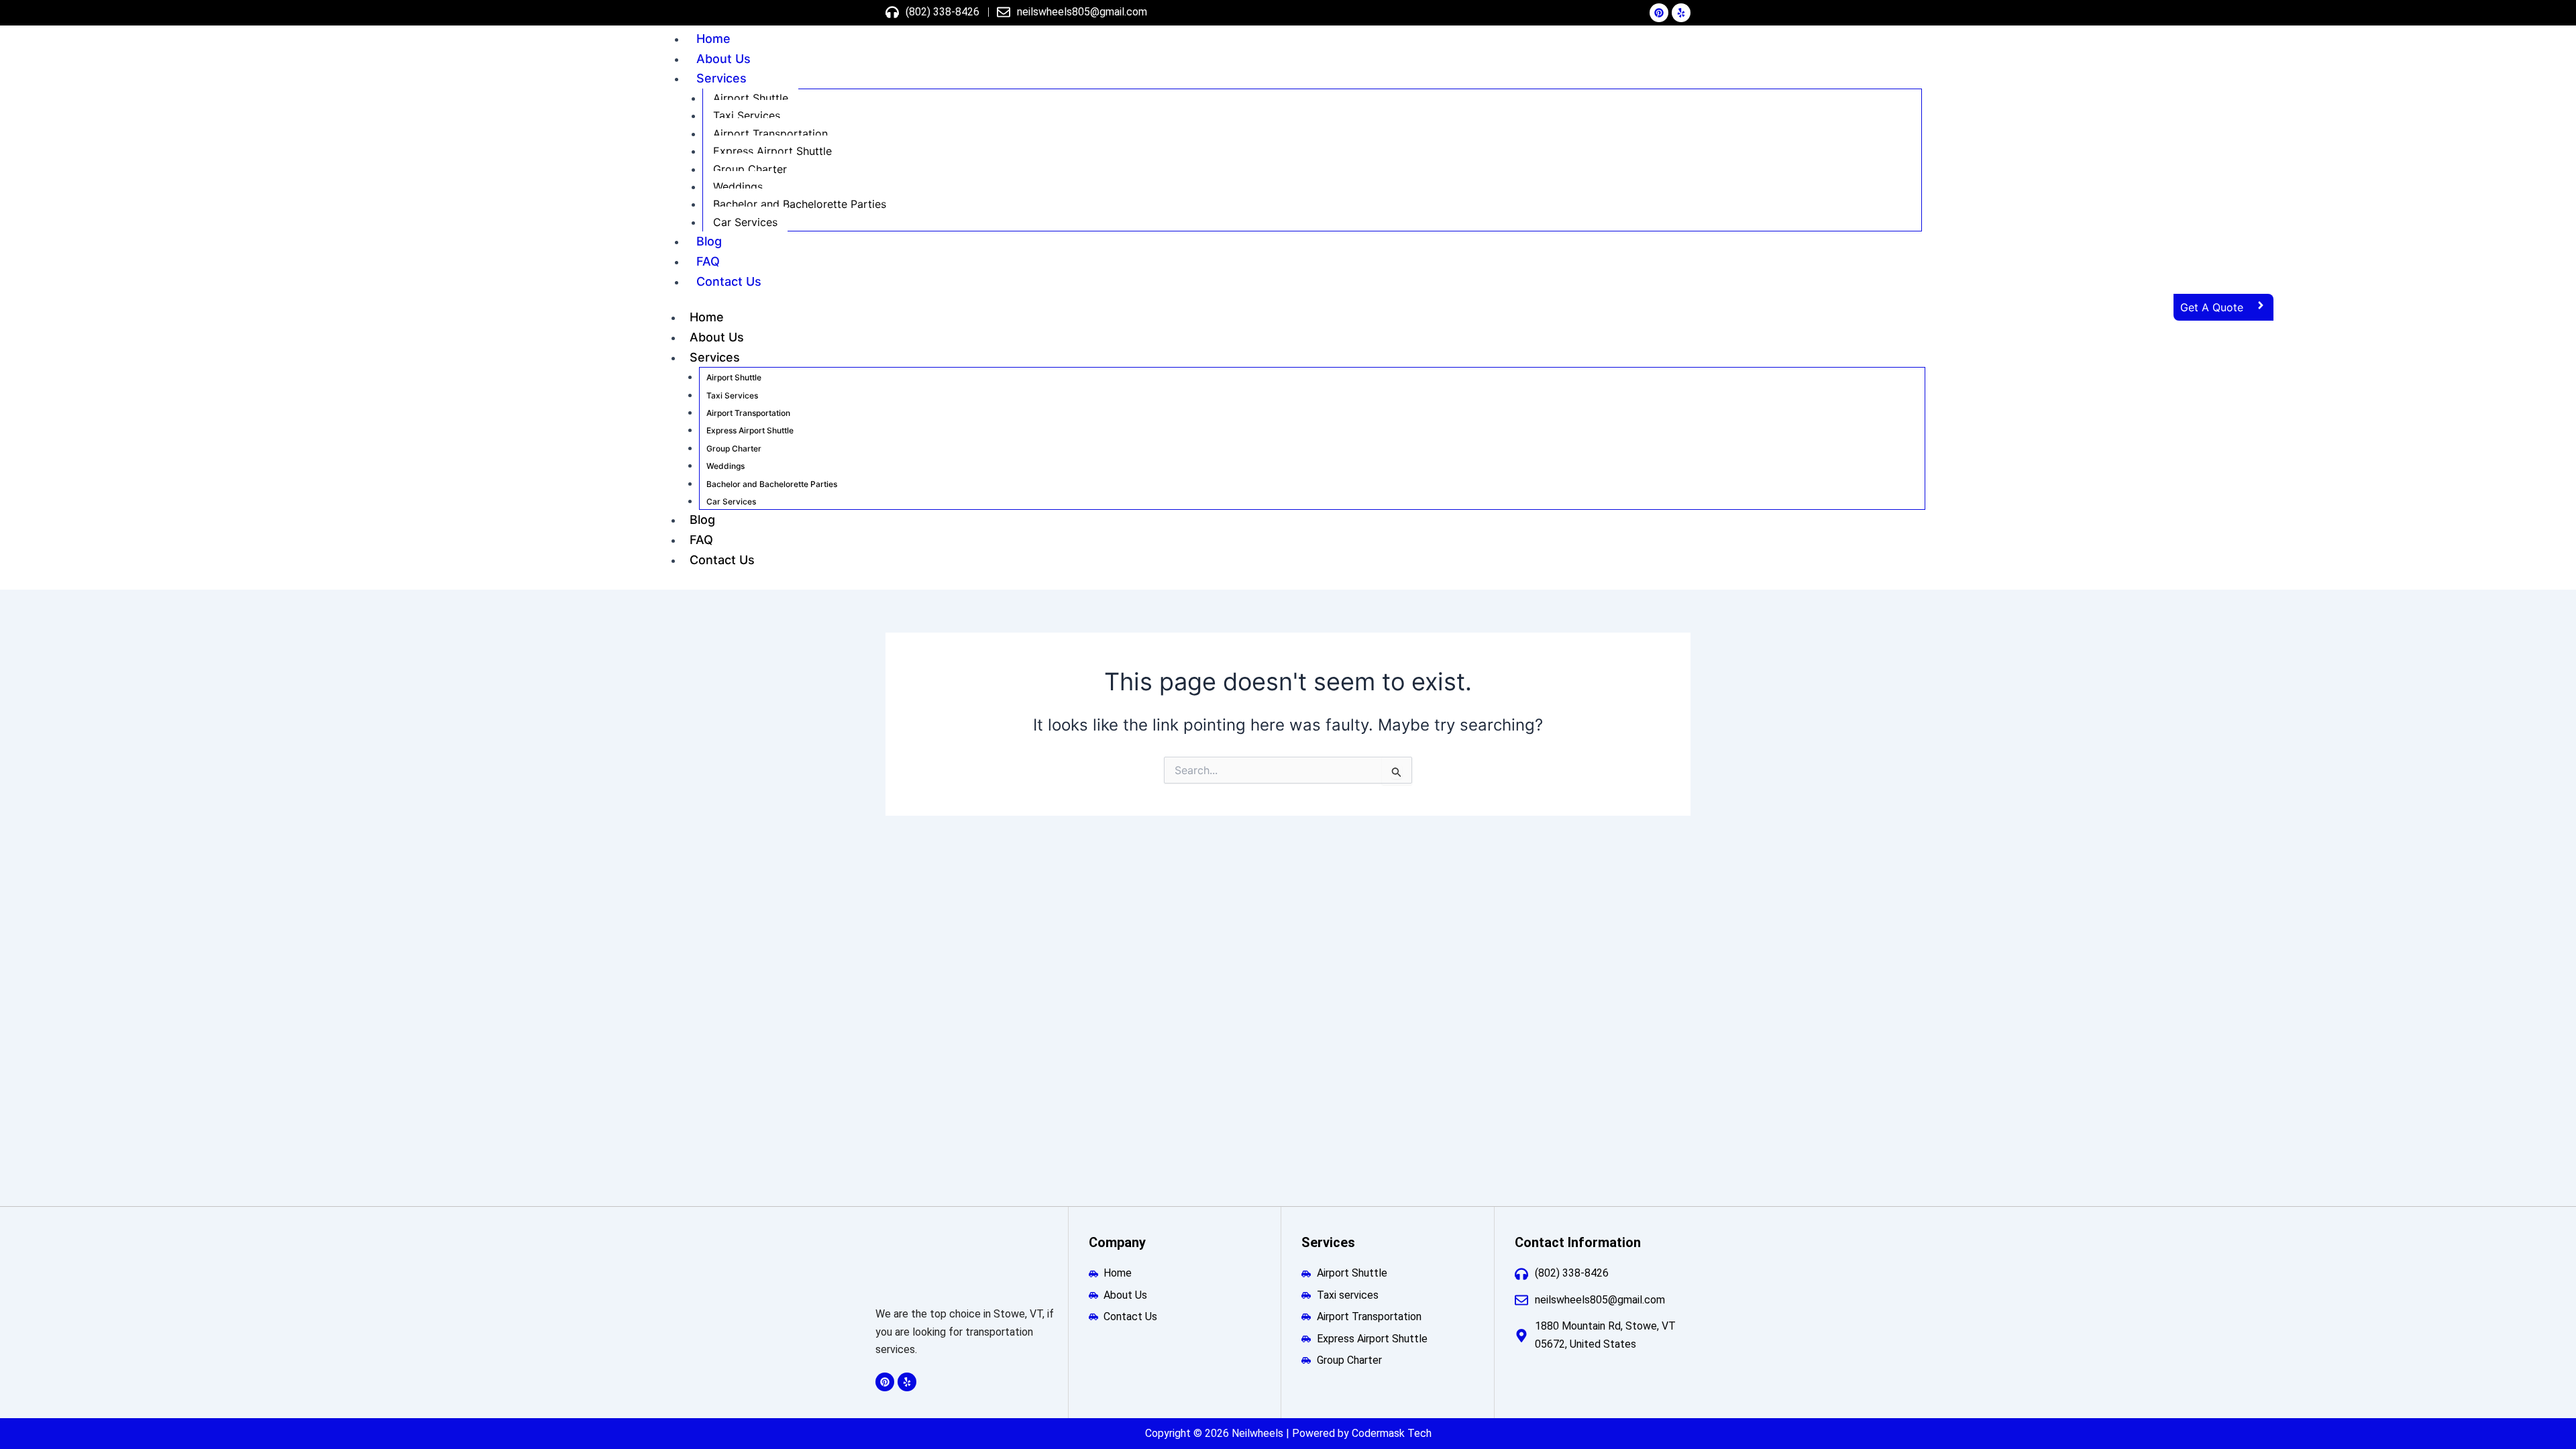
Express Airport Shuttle (772, 151)
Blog (709, 241)
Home (713, 39)
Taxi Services (747, 115)
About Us (723, 59)
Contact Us (729, 281)
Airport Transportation (770, 133)
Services (721, 78)
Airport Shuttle (751, 98)
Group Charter (750, 169)
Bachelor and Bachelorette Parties (800, 204)
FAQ (708, 261)
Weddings (738, 186)
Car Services (745, 222)
